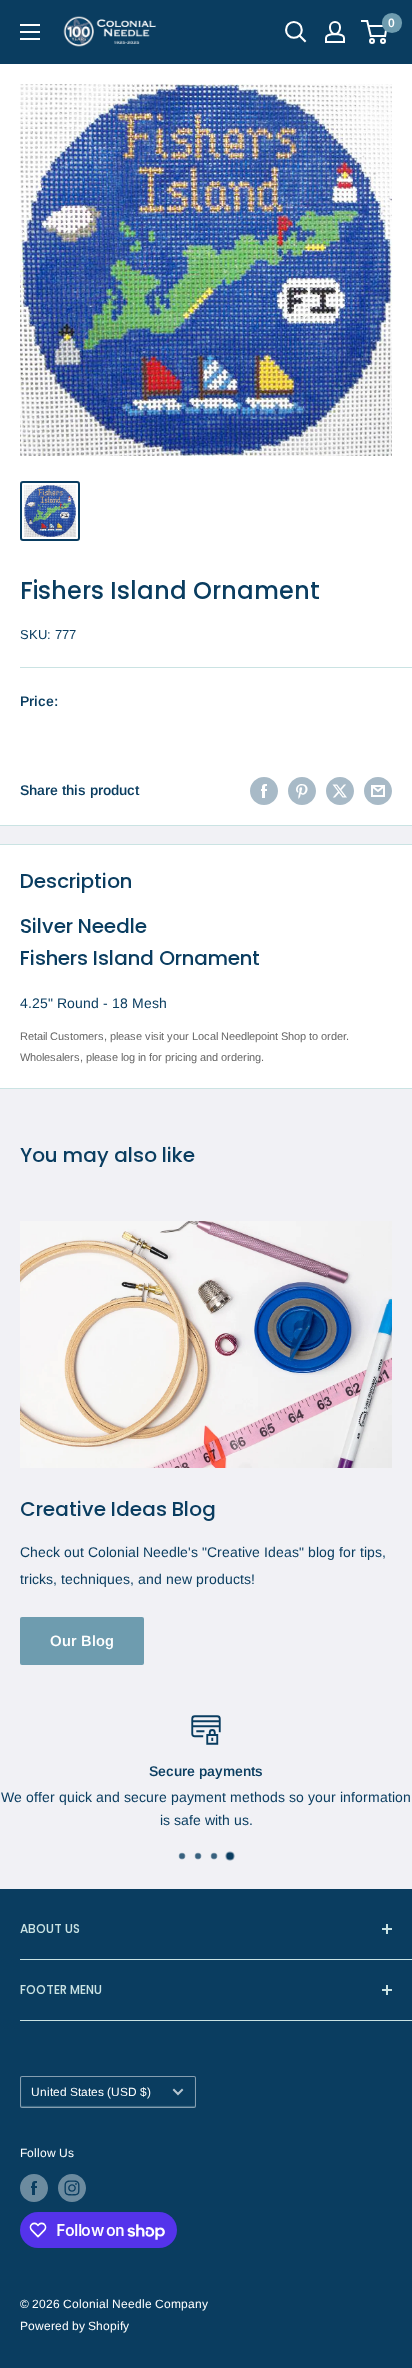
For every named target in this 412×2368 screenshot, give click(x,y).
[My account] (335, 32)
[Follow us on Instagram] (72, 2188)
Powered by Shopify (74, 2326)
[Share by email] (378, 790)
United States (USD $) (91, 2092)
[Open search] (296, 32)
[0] (375, 32)
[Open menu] (30, 32)
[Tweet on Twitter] (340, 790)
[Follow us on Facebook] (34, 2188)
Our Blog (82, 1640)
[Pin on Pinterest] (302, 790)
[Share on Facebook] (264, 790)
